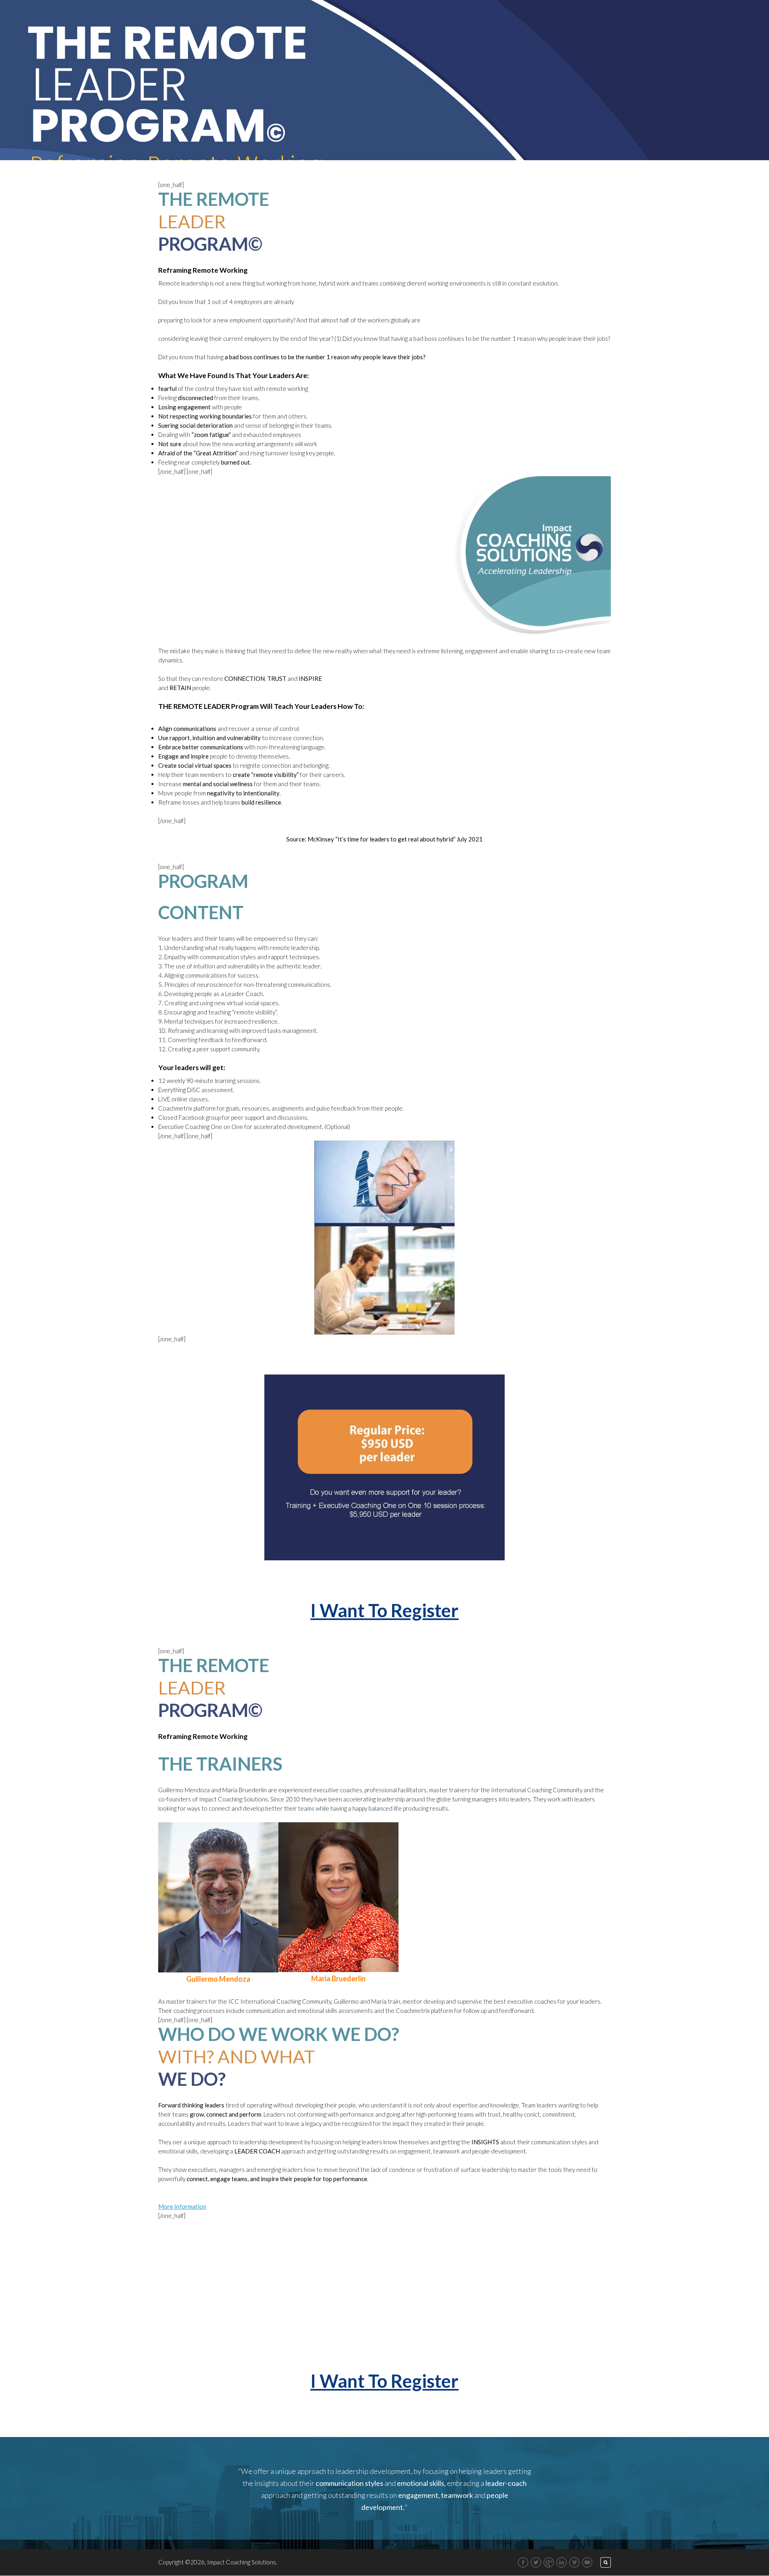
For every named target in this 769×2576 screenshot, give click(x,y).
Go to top (602, 1358)
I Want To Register (384, 1610)
